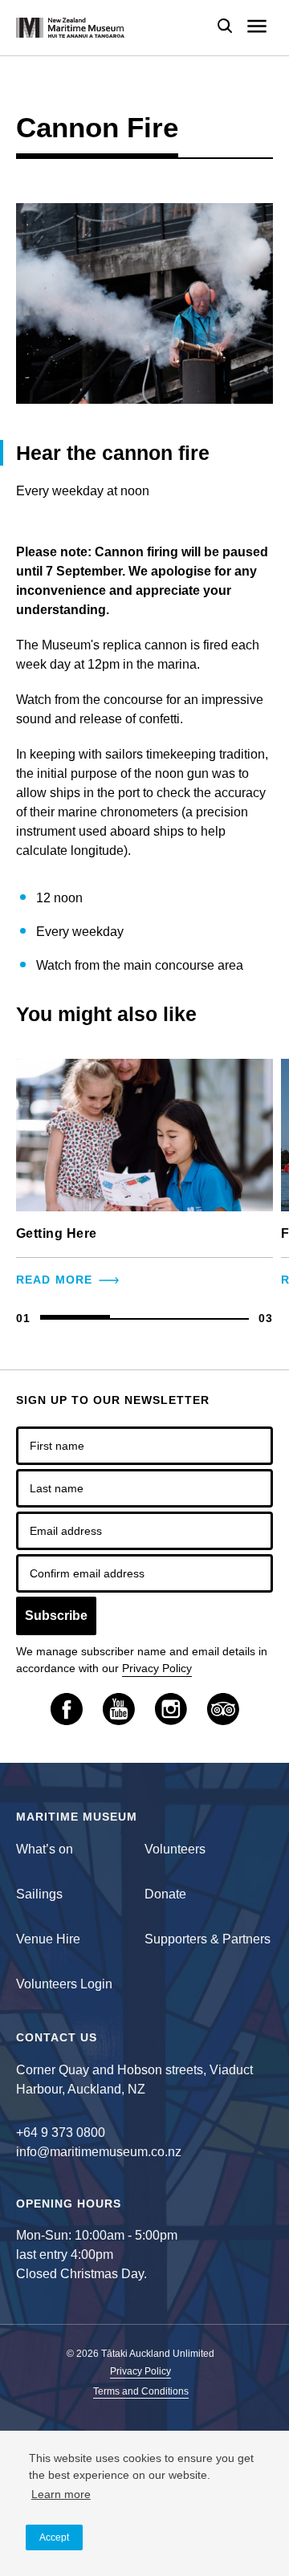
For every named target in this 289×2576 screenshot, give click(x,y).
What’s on (45, 1849)
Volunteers (175, 1849)
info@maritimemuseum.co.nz (99, 2152)
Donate (165, 1894)
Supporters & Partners (208, 1939)
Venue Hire (48, 1939)
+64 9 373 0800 (61, 2132)
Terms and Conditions (141, 2392)
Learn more (61, 2494)
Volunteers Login (64, 1984)
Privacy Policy (157, 1668)
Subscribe (56, 1616)
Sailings (39, 1894)
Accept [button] (54, 2537)
